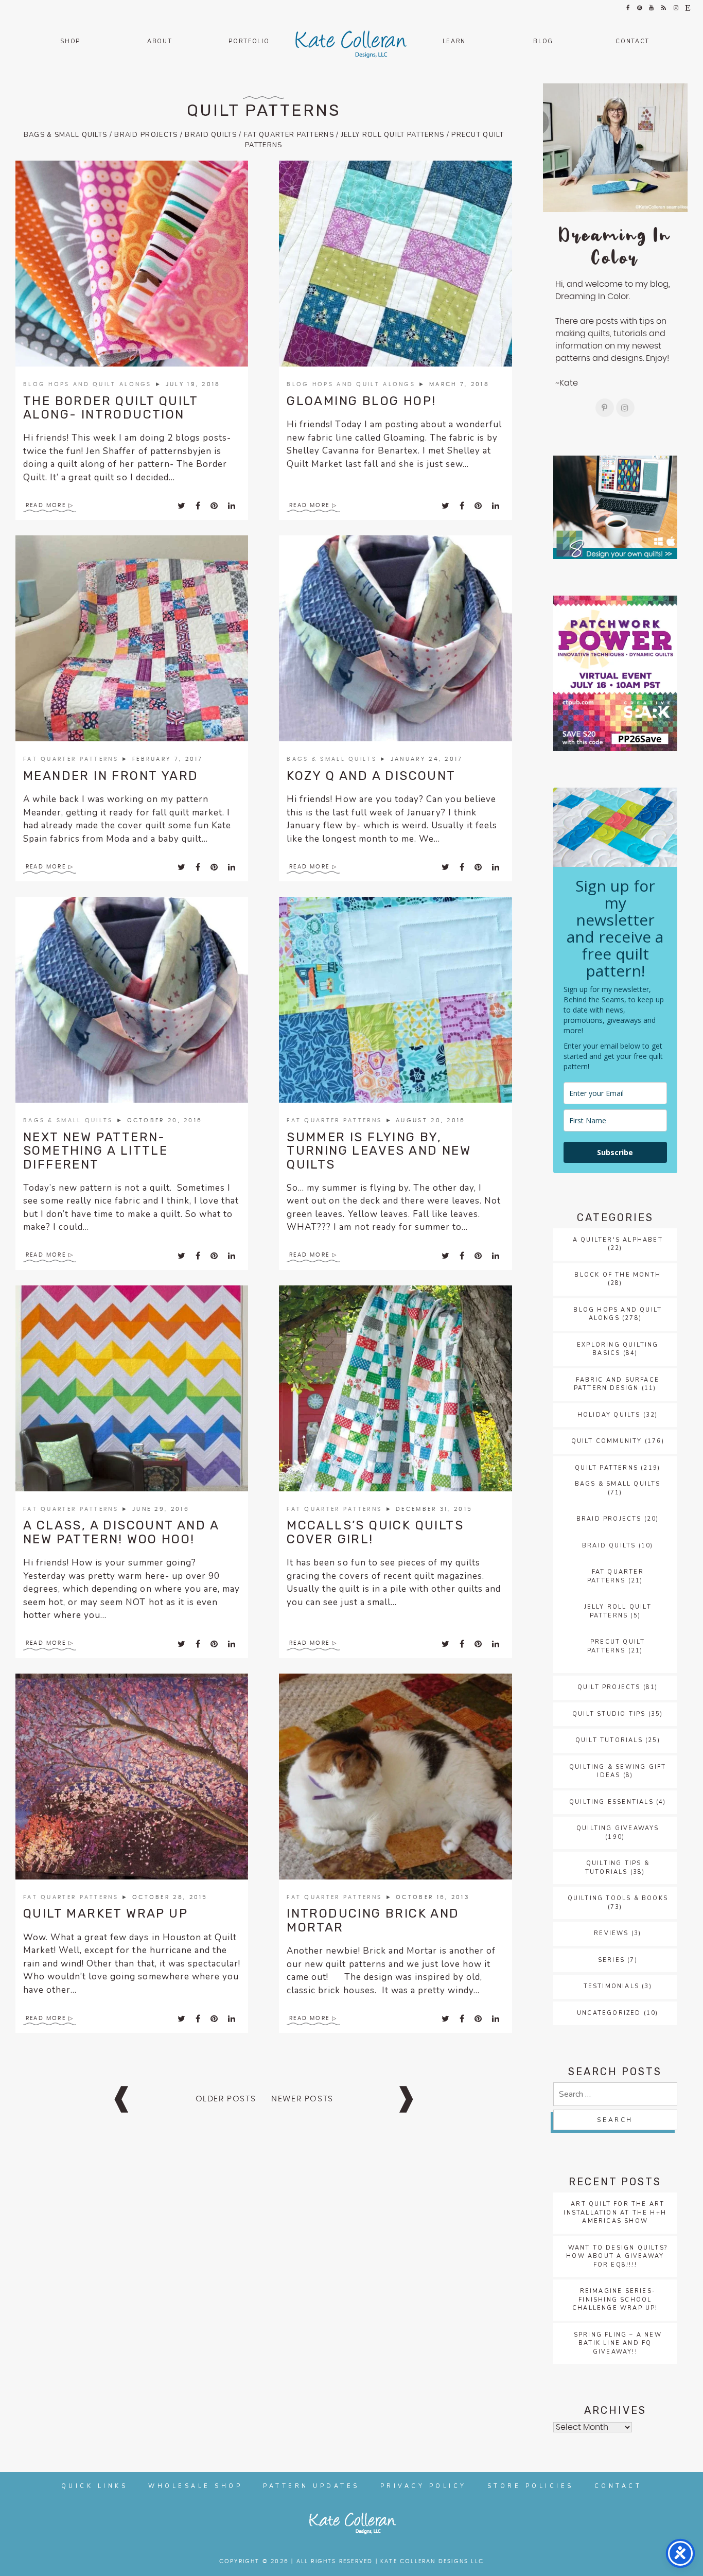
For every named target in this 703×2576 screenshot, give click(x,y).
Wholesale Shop (195, 2486)
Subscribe (615, 1152)
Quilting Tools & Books (618, 1898)
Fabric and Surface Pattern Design (617, 1384)
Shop (70, 41)
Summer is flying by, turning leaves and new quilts (379, 1151)
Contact (632, 41)
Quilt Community (607, 1441)
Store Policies (531, 2486)
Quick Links (95, 2486)
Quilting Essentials (611, 1802)
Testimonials (611, 1986)
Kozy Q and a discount (371, 776)
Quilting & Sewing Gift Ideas (618, 1771)
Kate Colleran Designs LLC (432, 2561)
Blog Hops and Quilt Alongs (89, 384)
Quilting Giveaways (618, 1828)
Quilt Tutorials (609, 1740)
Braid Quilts (211, 135)
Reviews (611, 1933)
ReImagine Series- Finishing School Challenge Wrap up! (615, 2300)
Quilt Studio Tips (609, 1714)
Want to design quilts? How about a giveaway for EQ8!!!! (617, 2256)
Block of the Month (618, 1275)
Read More (46, 505)
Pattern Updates (311, 2486)
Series (611, 1960)
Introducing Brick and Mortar (373, 1920)
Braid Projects (146, 135)
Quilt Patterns (264, 110)
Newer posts (302, 2099)
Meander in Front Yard (111, 776)
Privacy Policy (424, 2486)
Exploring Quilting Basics (618, 1349)
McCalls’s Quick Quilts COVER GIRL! (375, 1532)
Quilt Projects (609, 1687)
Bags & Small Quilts (66, 135)
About (160, 41)
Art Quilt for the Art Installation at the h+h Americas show (615, 2213)
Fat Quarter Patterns (289, 135)
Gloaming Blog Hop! (361, 401)
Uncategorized (609, 2013)
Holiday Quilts (609, 1415)
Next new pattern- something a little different (95, 1151)
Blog (543, 41)
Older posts (226, 2099)
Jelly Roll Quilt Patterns (393, 135)
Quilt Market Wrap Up (106, 1913)
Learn (454, 41)
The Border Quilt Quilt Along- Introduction (111, 408)
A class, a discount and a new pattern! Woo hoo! (121, 1532)
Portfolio (249, 41)
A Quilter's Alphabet (618, 1240)
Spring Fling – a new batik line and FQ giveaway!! (618, 2343)
